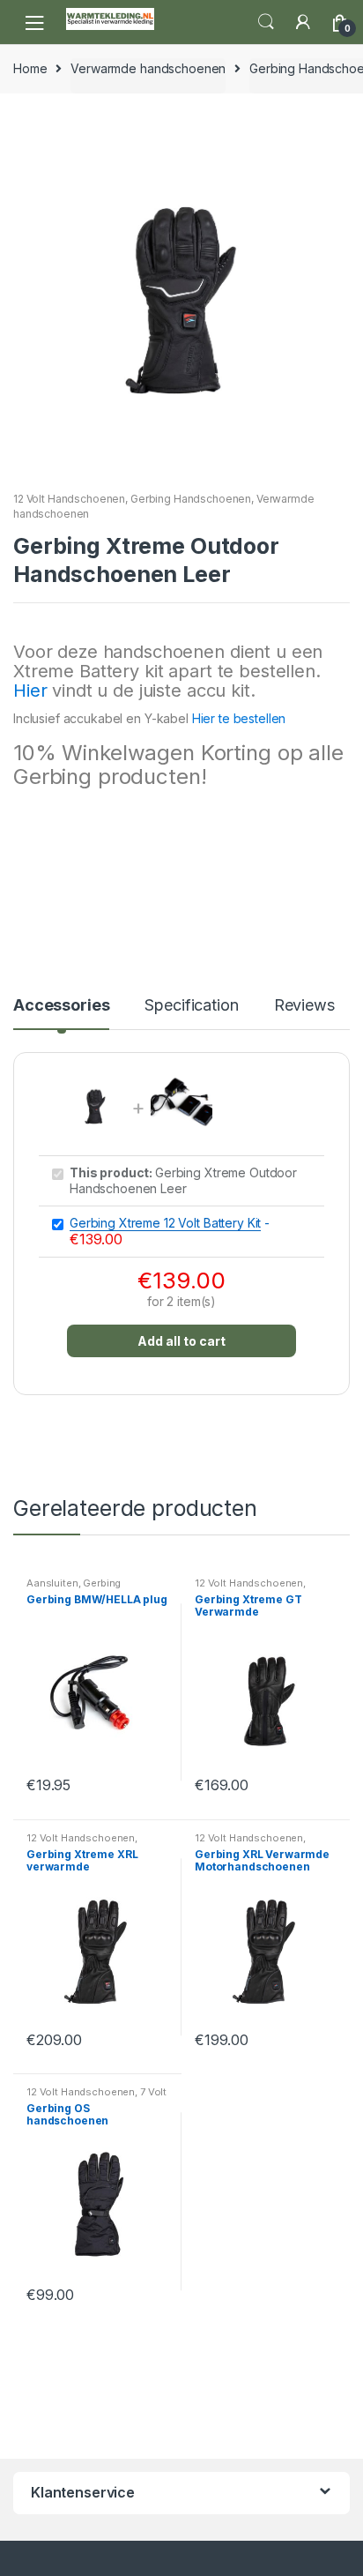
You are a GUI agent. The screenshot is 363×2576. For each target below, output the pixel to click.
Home (30, 68)
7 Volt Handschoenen (96, 2097)
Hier (30, 691)
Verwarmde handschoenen (148, 68)
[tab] (61, 1012)
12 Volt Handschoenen (69, 499)
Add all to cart (181, 1341)
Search (266, 22)
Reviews (304, 1006)
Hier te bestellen (239, 718)
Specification (191, 1006)
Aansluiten (52, 1583)
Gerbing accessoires (74, 1588)
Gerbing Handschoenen (191, 499)
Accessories (61, 1006)
